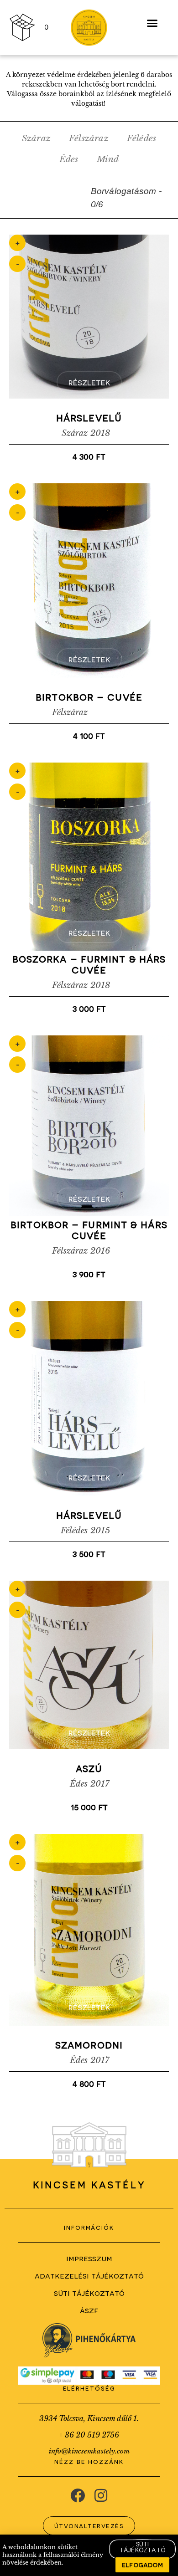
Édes (69, 159)
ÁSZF (89, 2310)
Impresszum (89, 2258)
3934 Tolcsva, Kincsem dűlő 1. (89, 2418)
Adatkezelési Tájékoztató (89, 2275)
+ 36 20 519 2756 (89, 2435)
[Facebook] (78, 2495)
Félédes (141, 138)
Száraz (36, 138)
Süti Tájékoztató (89, 2292)
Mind (108, 159)
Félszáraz (89, 138)
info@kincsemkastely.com (89, 2451)
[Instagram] (101, 2495)
